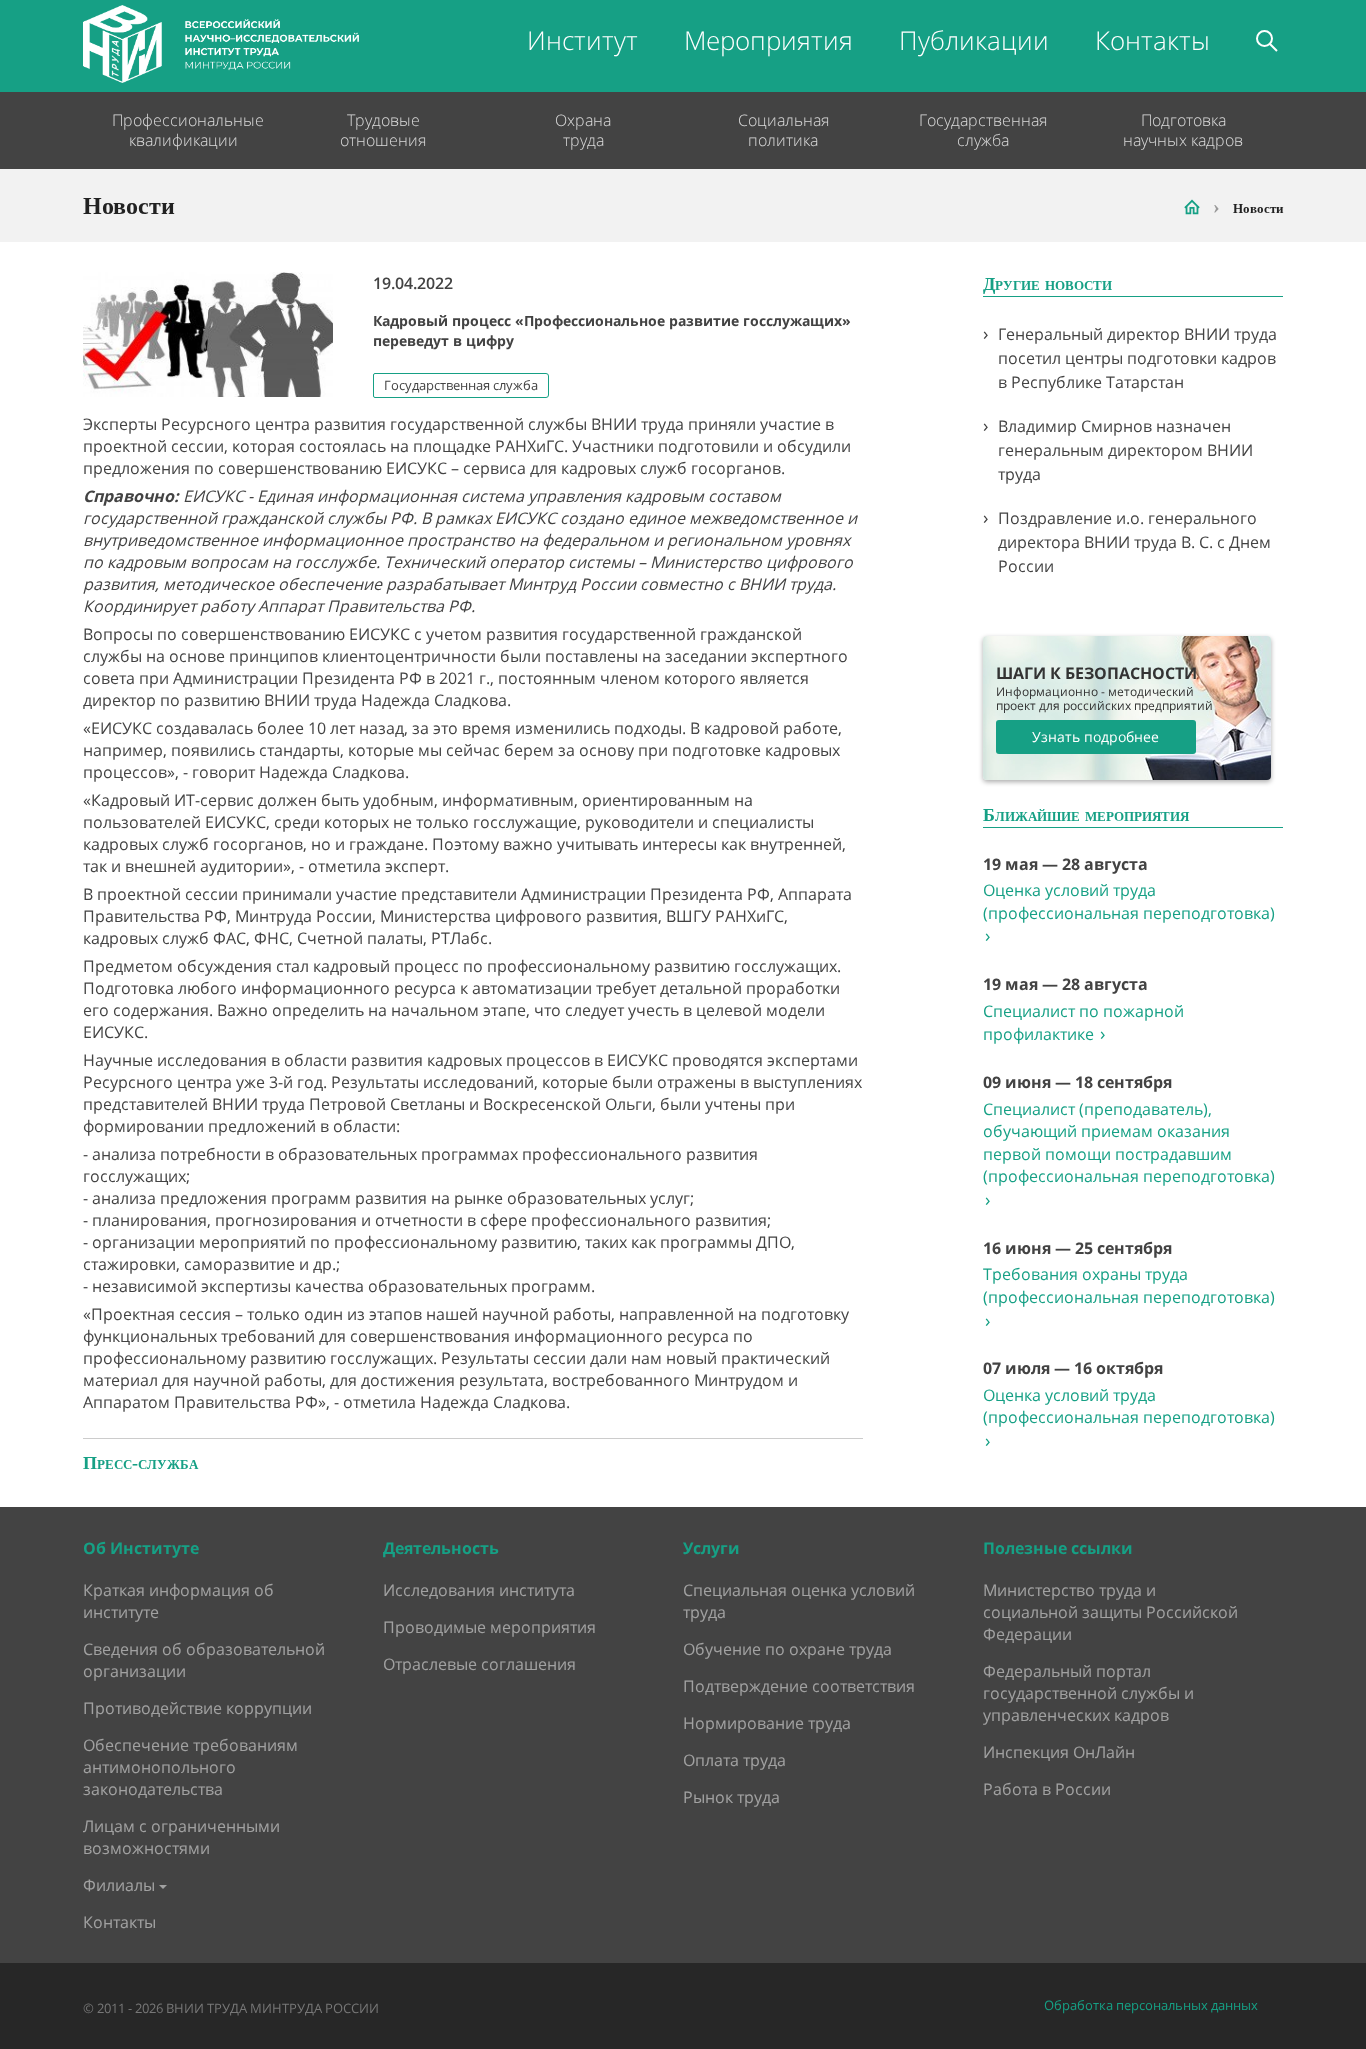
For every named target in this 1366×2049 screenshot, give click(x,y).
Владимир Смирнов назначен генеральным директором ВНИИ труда (1125, 450)
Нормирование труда (767, 1723)
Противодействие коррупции (197, 1708)
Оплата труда (734, 1760)
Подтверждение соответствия (799, 1686)
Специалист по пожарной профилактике (1083, 1023)
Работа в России (1047, 1789)
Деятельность (441, 1548)
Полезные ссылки (1058, 1548)
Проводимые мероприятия (489, 1627)
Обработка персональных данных (1151, 2005)
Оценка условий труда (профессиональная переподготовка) (1129, 913)
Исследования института (479, 1590)
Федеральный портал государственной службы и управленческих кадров (1088, 1693)
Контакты (1152, 40)
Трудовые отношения (383, 130)
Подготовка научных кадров (1183, 130)
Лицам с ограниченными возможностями (181, 1837)
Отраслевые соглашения (479, 1664)
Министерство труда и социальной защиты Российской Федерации (1110, 1612)
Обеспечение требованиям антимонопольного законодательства (190, 1767)
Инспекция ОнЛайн (1059, 1752)
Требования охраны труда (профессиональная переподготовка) (1129, 1297)
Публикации (974, 40)
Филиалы (119, 1885)
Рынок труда (731, 1797)
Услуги (711, 1548)
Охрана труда (583, 130)
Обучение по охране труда (787, 1649)
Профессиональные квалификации (183, 130)
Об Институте (141, 1548)
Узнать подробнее (1095, 736)
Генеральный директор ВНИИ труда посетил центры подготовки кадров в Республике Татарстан (1137, 358)
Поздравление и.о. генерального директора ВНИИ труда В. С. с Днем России (1134, 542)
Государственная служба (983, 130)
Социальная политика (783, 130)
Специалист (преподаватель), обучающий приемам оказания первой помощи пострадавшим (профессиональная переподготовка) (1129, 1155)
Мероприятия (768, 40)
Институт (582, 40)
